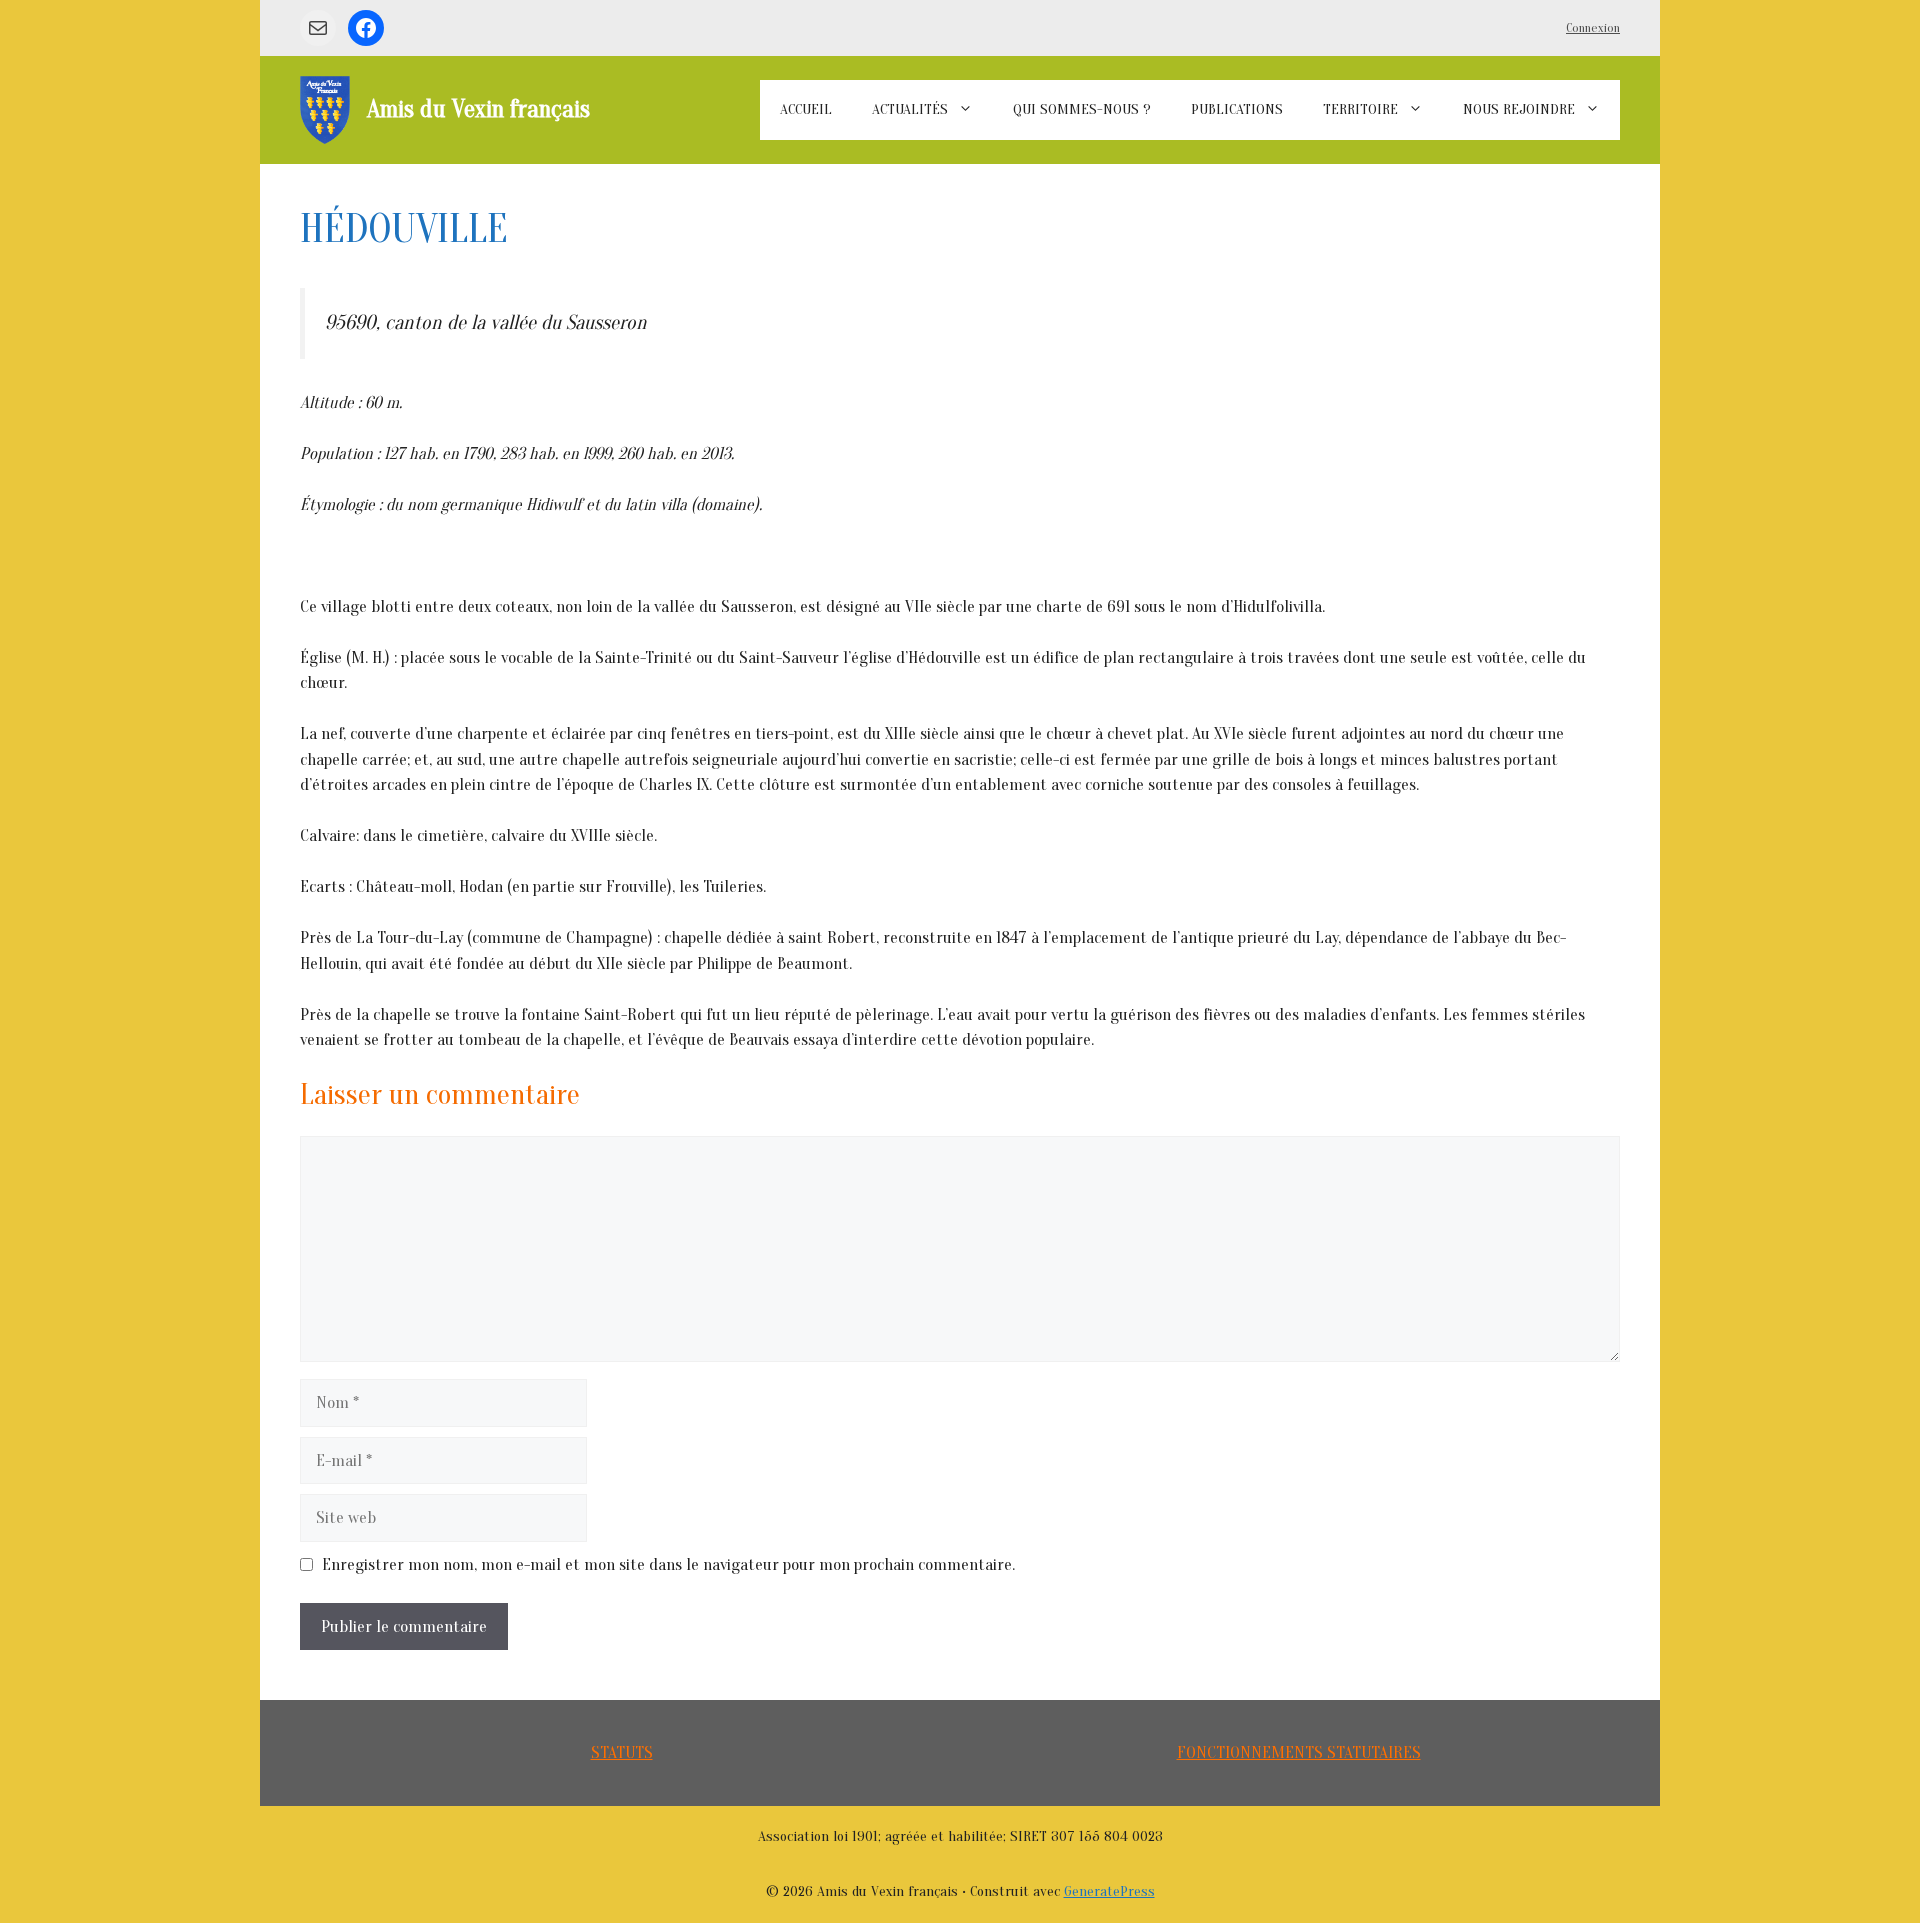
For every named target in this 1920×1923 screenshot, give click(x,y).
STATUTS (622, 1752)
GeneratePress (1109, 1891)
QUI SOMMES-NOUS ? (1082, 109)
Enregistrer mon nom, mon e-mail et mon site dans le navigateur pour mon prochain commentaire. (668, 1564)
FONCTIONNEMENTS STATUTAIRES (1299, 1752)
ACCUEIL (806, 109)
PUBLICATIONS (1237, 109)
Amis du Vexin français (478, 109)
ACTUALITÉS (910, 109)
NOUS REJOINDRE (1519, 109)
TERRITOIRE (1360, 109)
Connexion (1593, 27)
